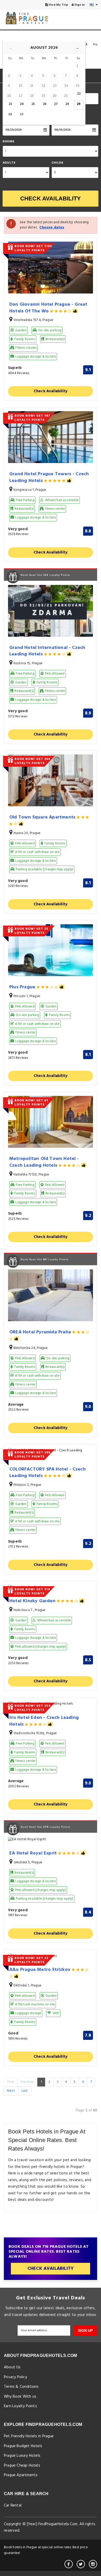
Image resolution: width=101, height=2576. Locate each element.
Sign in (79, 5)
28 (67, 104)
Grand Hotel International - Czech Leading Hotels (47, 651)
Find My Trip (58, 5)
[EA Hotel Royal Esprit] (51, 1840)
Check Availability (51, 198)
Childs (57, 163)
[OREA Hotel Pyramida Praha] (51, 1295)
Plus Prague (23, 987)
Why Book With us (20, 2397)
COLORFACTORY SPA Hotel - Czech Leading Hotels (48, 1473)
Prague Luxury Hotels (22, 2456)
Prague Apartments (21, 2475)
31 (22, 114)
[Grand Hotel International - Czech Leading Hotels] (51, 611)
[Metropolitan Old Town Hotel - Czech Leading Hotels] (51, 1122)
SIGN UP (85, 2330)
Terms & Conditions (21, 2387)
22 (79, 94)
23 (10, 104)
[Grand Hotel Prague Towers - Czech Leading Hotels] (51, 437)
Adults (9, 163)
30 (10, 114)
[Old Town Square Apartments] (51, 780)
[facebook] (69, 2564)
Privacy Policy (15, 2377)
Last (25, 2091)
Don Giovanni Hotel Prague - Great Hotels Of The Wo (48, 308)
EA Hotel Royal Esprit (34, 1853)
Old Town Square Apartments (43, 818)
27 (56, 104)
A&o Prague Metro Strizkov (41, 1970)
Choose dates (52, 227)
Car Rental (13, 2505)
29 (79, 104)
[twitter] (81, 2564)
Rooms (8, 142)
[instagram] (93, 2564)
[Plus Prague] (51, 950)
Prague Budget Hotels (23, 2446)
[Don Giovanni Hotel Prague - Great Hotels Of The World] (51, 268)
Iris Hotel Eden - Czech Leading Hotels (44, 1721)
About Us (12, 2367)
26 (45, 104)
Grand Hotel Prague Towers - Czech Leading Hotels (49, 477)
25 (33, 104)
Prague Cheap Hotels (22, 2466)
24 (22, 104)
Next (11, 2091)
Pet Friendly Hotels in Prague (29, 2436)
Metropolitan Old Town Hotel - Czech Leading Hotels (44, 1162)
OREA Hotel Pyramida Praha (41, 1332)
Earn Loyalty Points (20, 2406)
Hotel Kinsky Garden (33, 1601)
